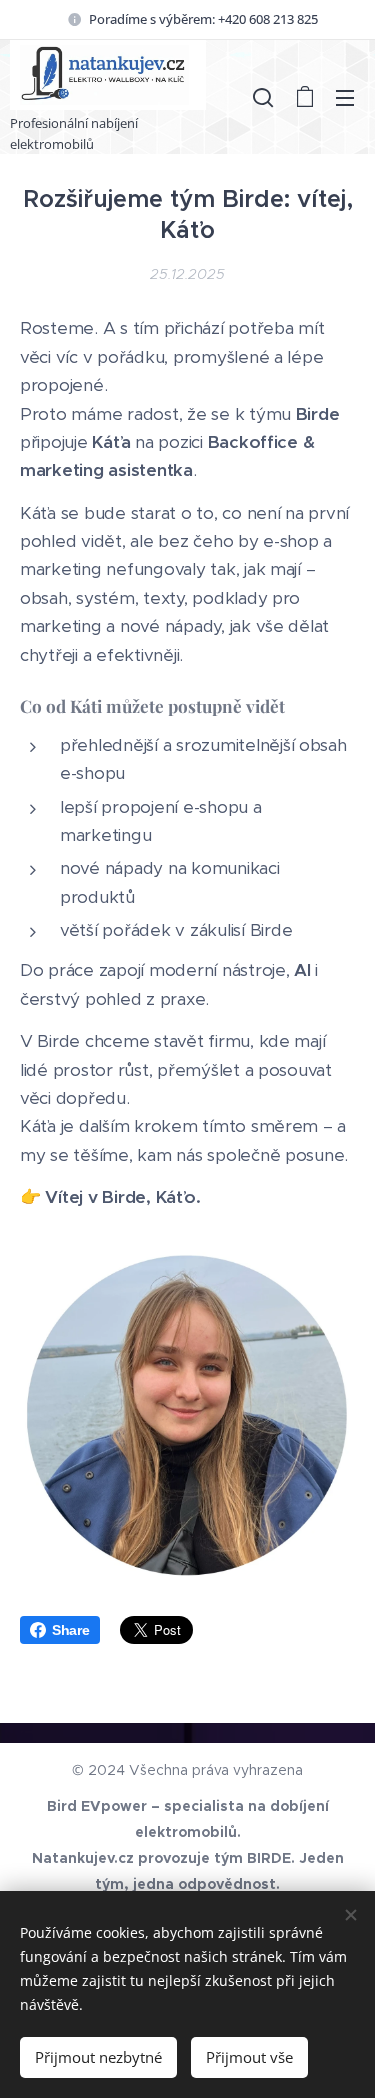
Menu (345, 97)
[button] (263, 97)
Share (71, 1630)
